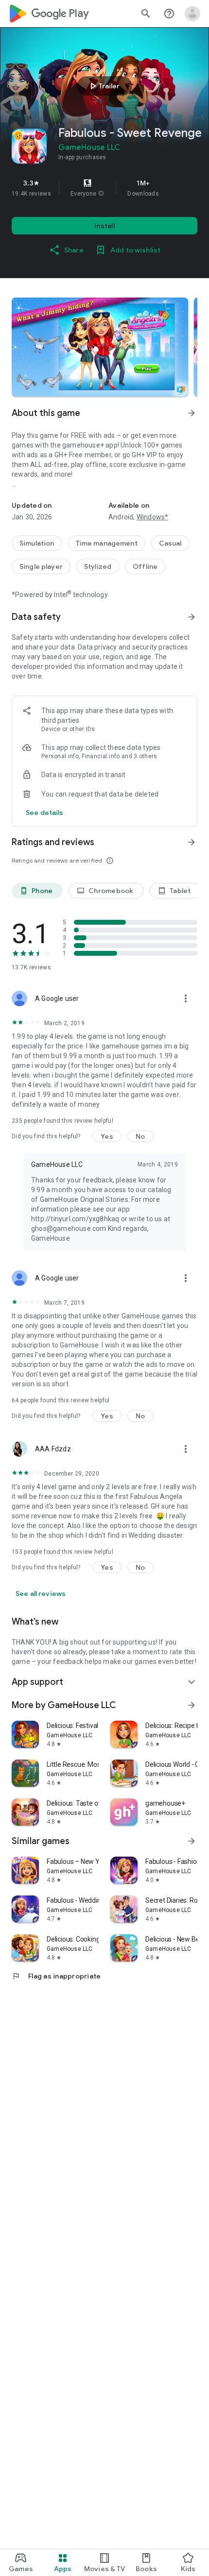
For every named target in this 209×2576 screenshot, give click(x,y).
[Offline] (145, 566)
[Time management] (107, 543)
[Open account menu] (192, 14)
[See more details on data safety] (45, 813)
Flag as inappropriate (56, 1976)
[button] (101, 194)
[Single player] (41, 566)
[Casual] (170, 543)
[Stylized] (98, 566)
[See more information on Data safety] (192, 617)
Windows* (153, 517)
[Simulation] (37, 543)
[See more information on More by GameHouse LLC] (192, 1705)
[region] (104, 188)
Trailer (103, 86)
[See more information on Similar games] (192, 1841)
